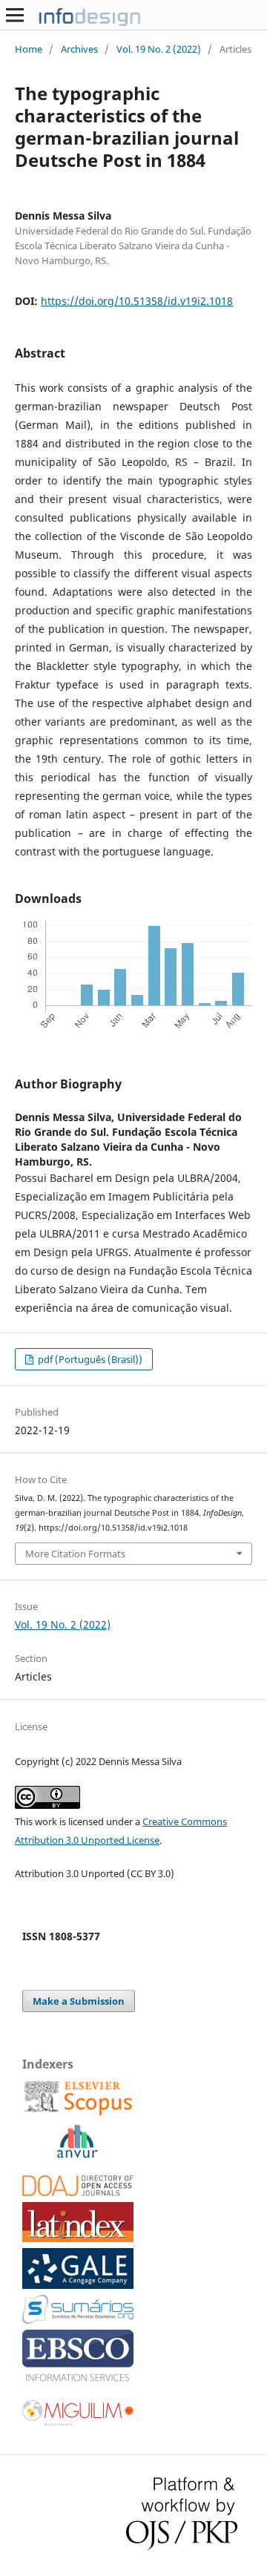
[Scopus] (78, 2113)
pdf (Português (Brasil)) (89, 1359)
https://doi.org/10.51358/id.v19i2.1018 (137, 301)
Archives (79, 49)
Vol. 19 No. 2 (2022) (159, 49)
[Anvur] (77, 2155)
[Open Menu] (15, 15)
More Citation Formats (75, 1554)
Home (29, 49)
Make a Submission (79, 2001)
